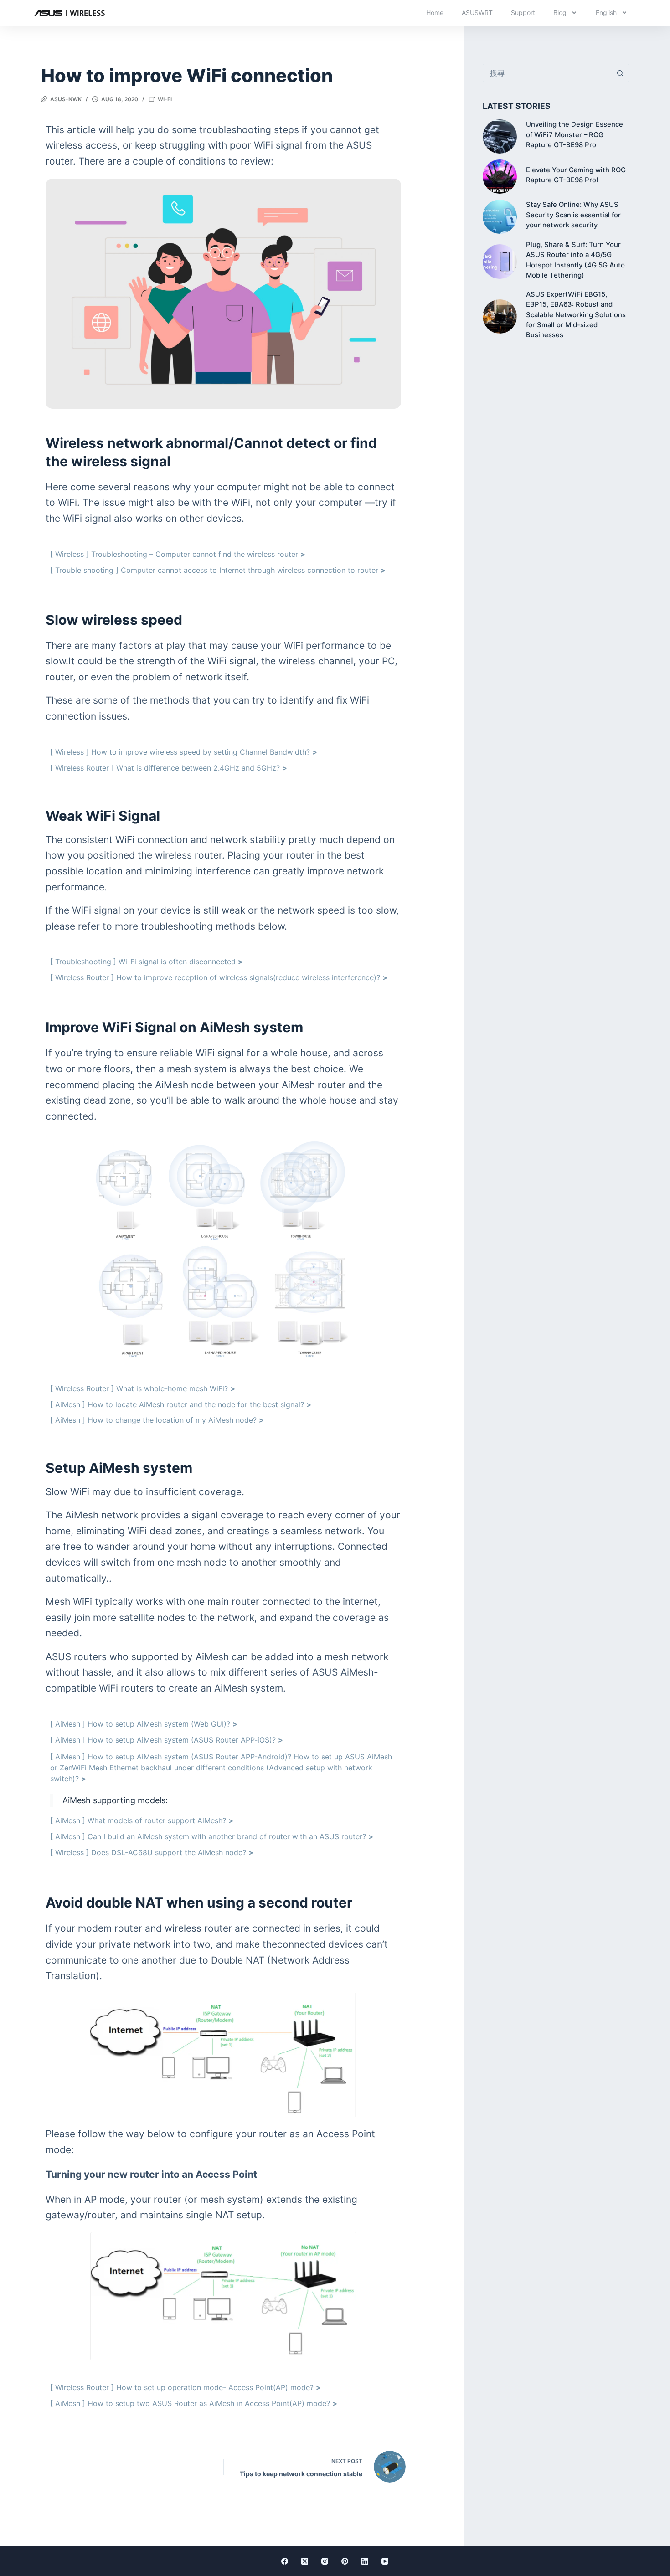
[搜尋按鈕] (620, 73)
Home (435, 13)
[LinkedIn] (365, 2561)
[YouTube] (385, 2561)
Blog (560, 13)
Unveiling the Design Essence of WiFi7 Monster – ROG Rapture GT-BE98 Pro (575, 135)
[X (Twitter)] (305, 2561)
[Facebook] (285, 2561)
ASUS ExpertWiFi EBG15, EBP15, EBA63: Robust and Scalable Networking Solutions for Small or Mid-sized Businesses (576, 315)
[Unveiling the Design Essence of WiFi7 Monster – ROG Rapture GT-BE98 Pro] (500, 136)
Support (523, 13)
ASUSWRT (477, 13)
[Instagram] (325, 2561)
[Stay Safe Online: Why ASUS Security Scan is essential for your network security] (500, 217)
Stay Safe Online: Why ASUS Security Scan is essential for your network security (573, 215)
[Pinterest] (345, 2561)
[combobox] (547, 73)
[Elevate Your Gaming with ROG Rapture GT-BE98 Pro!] (500, 177)
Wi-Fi (165, 99)
